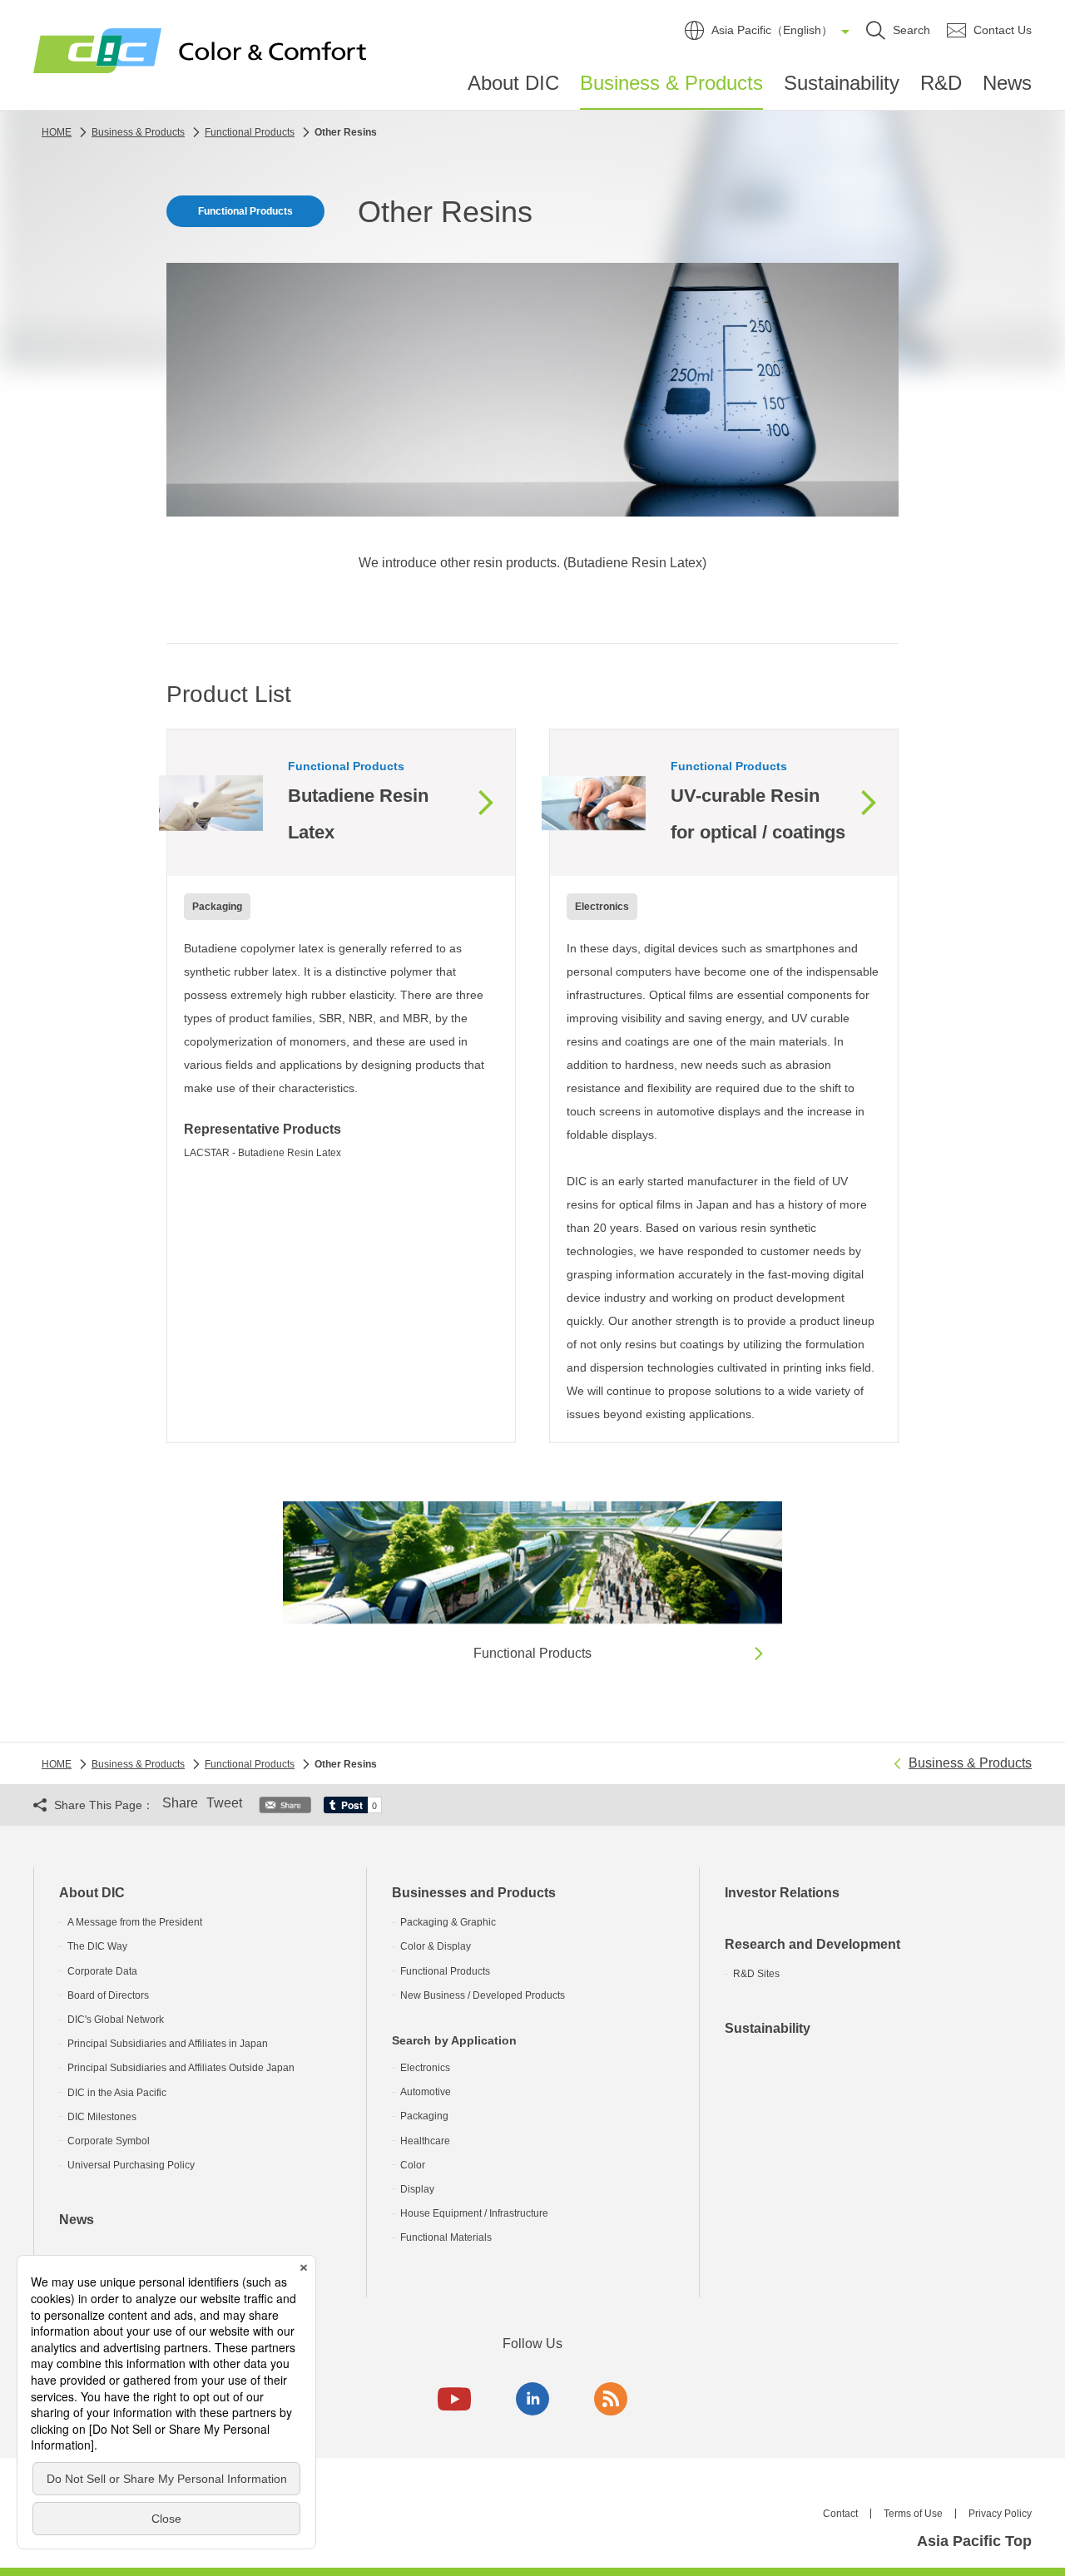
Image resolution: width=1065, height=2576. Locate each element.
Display (417, 2189)
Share (180, 1803)
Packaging (424, 2116)
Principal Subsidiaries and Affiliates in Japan (168, 2044)
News (1007, 83)
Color (413, 2165)
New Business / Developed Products (483, 1995)
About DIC (513, 83)
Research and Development (812, 1944)
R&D (941, 83)
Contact (840, 2514)
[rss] (611, 2399)
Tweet (224, 1803)
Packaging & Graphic (448, 1922)
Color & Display (436, 1946)
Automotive (426, 2092)
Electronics (425, 2068)
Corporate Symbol (109, 2141)
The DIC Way (97, 1946)
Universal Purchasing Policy (131, 2165)
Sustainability (842, 83)
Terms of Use (913, 2514)
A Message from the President (135, 1922)
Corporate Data (102, 1971)
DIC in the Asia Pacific (117, 2093)
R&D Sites (756, 1974)
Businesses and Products (474, 1893)
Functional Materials (446, 2237)
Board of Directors (108, 1995)
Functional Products (445, 1971)
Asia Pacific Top (974, 2541)
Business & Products (671, 83)
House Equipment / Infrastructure (474, 2213)
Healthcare (425, 2141)
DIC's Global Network (116, 2020)
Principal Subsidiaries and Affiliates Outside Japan (181, 2068)
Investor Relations (782, 1893)
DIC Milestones (102, 2117)
